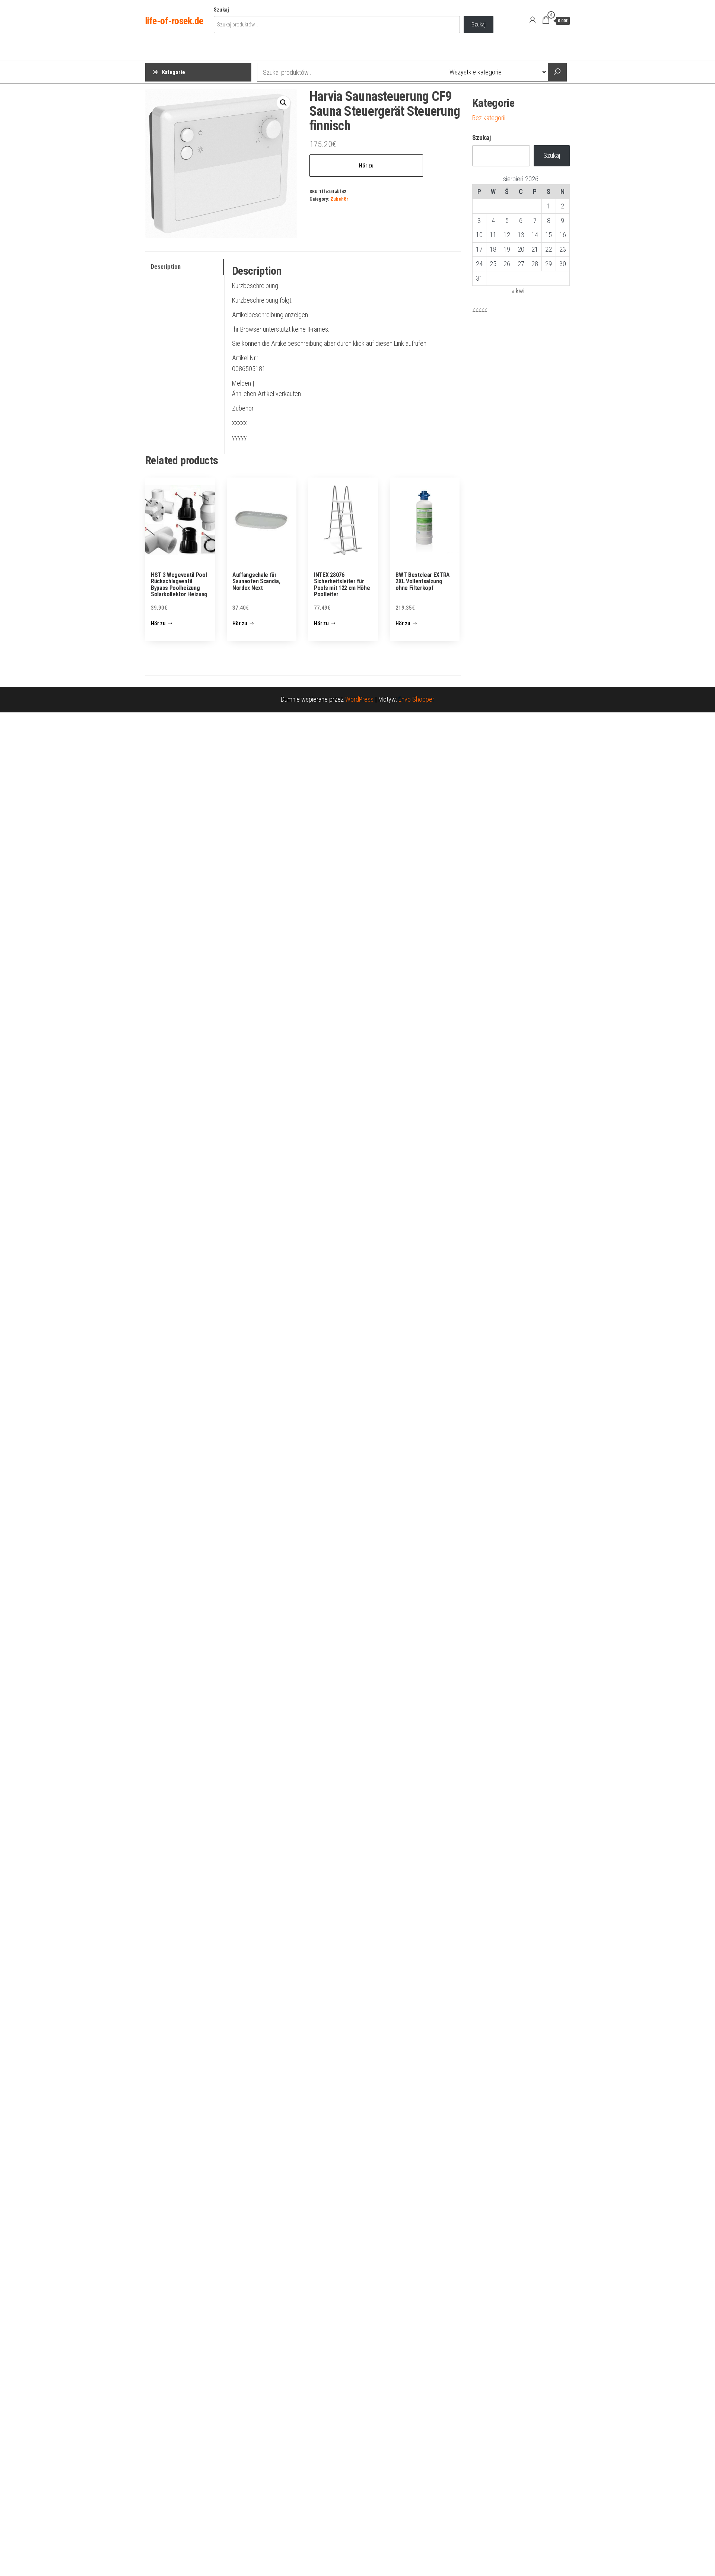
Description (166, 267)
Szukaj (221, 10)
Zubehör (339, 199)
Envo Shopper (416, 699)
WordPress (359, 699)
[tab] (185, 267)
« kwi (518, 291)
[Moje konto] (533, 20)
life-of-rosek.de (174, 21)
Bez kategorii (489, 118)
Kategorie (174, 72)
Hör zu (366, 166)
